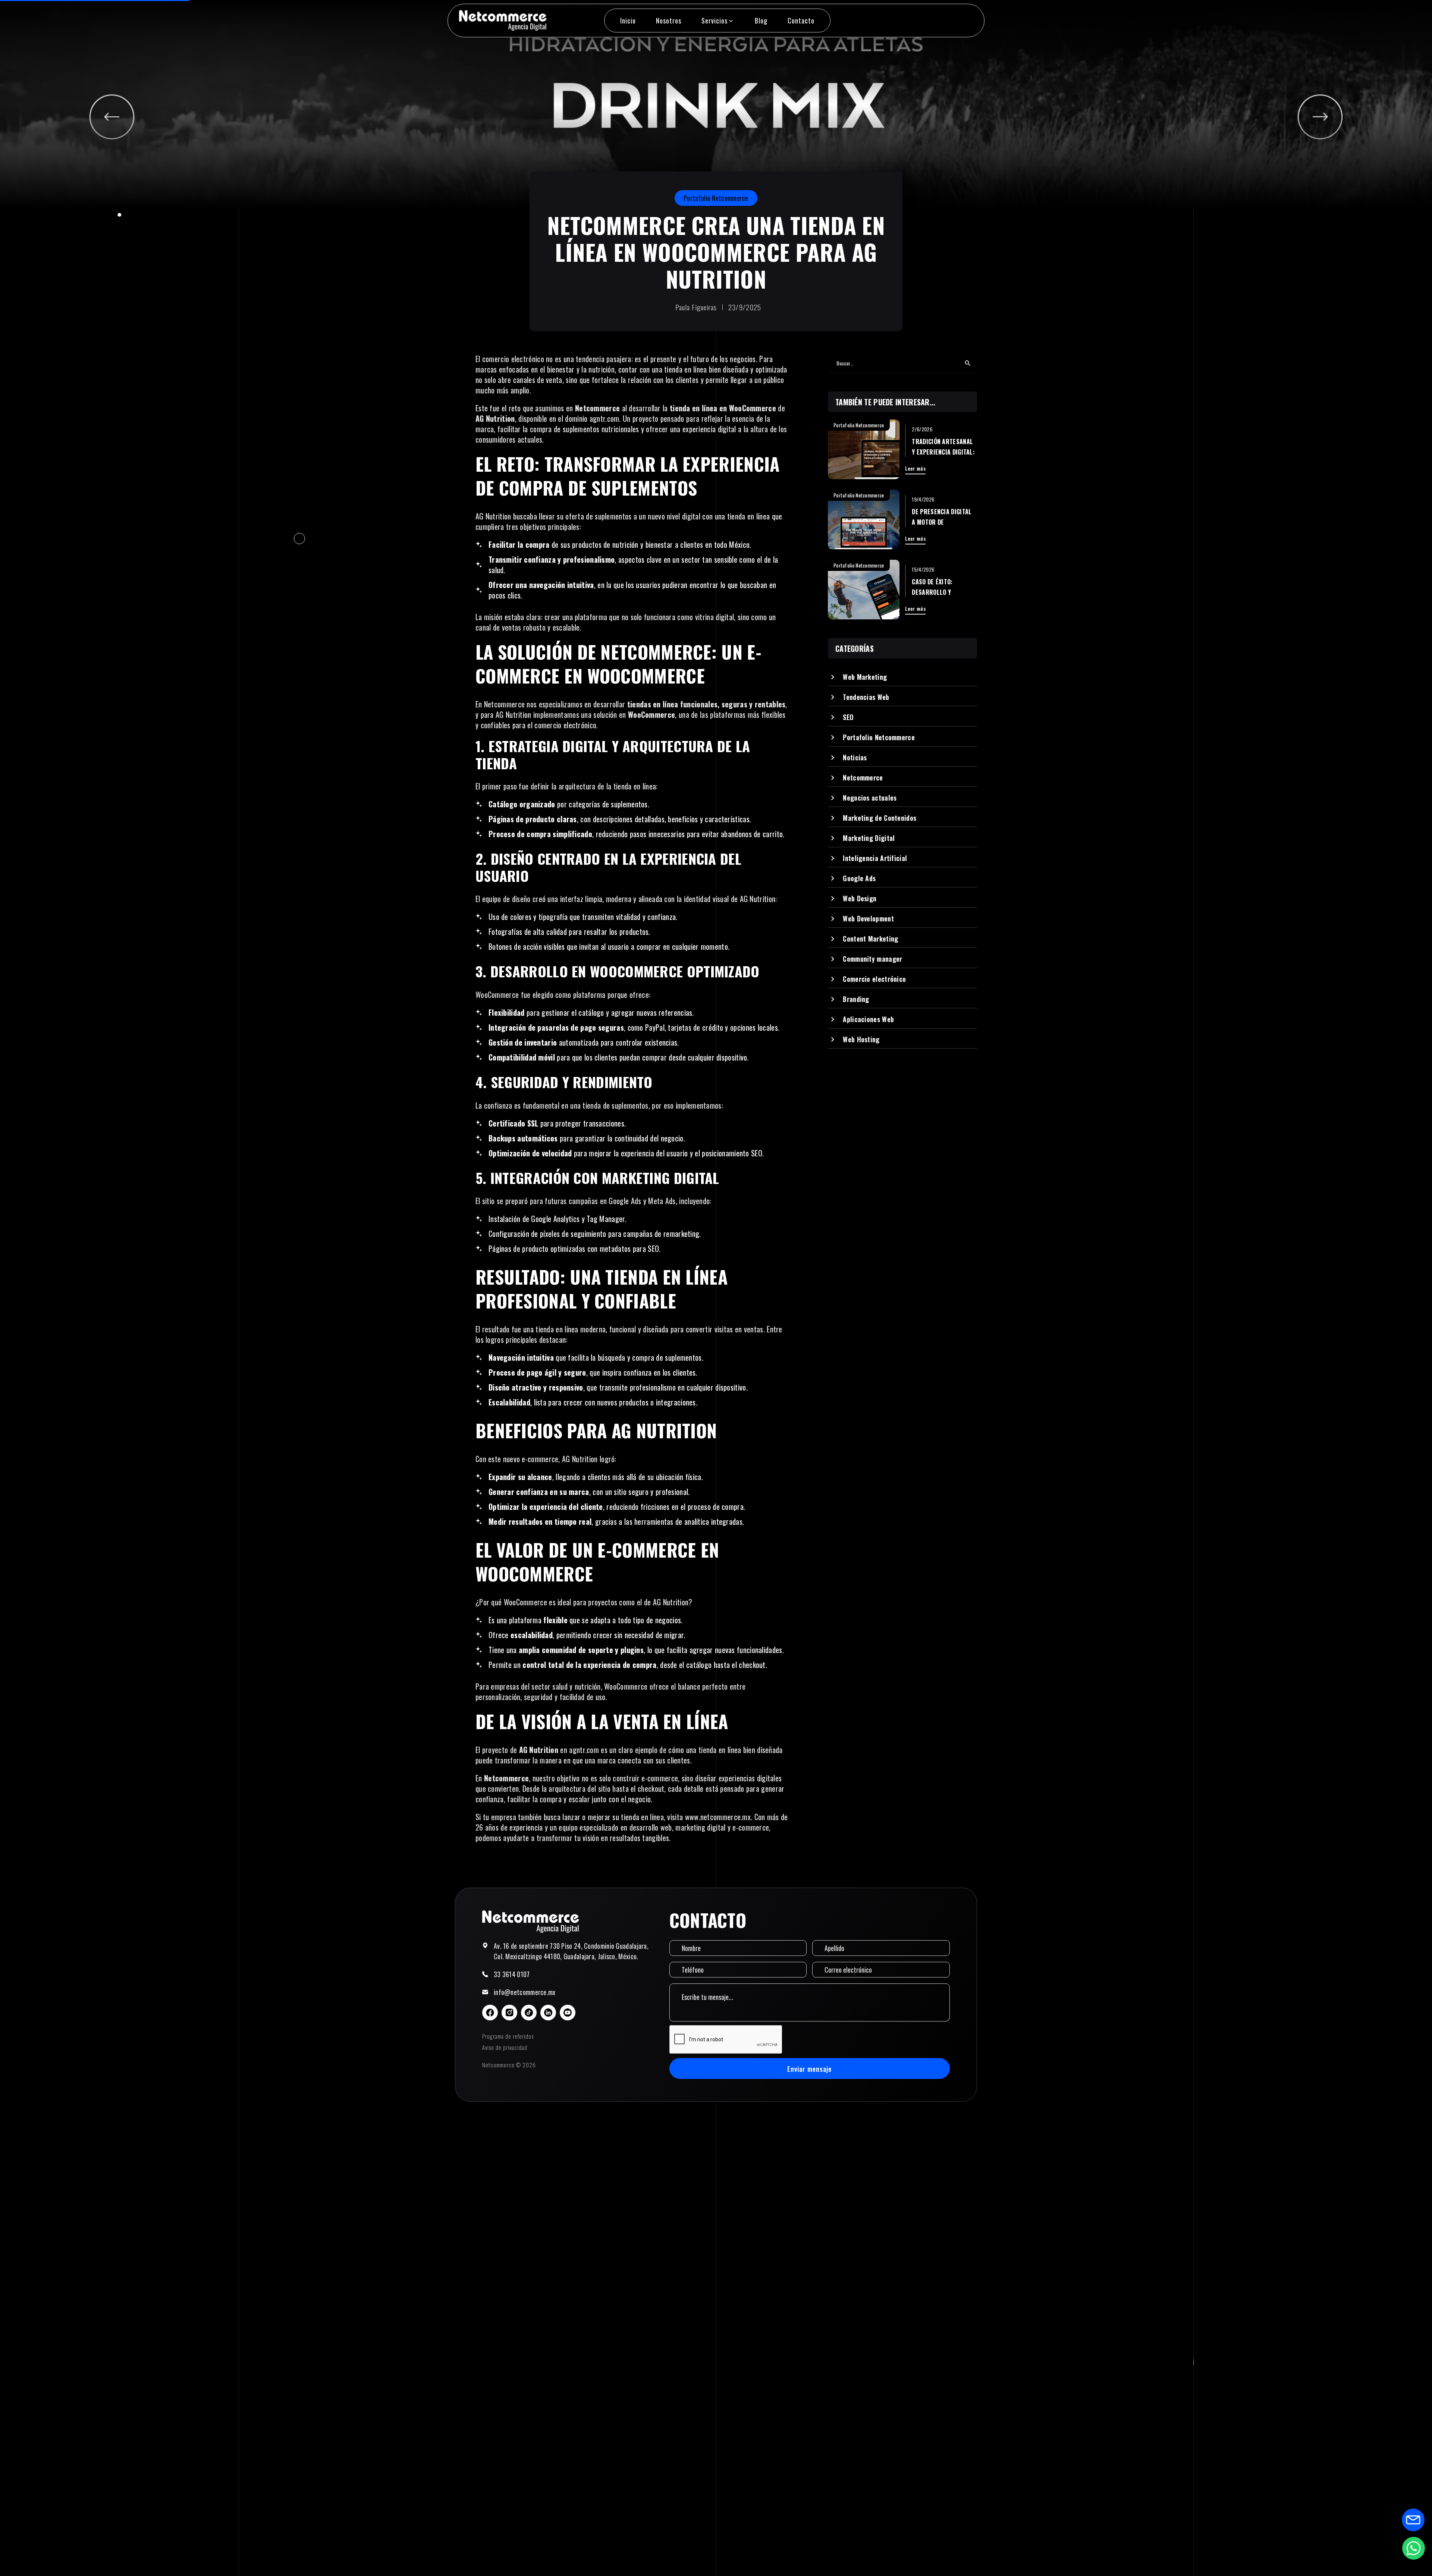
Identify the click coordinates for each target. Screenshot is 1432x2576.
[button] (718, 21)
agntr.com (604, 418)
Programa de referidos (508, 2036)
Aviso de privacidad (505, 2047)
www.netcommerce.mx (718, 1817)
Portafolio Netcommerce (716, 198)
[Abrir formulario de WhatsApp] (1413, 2548)
